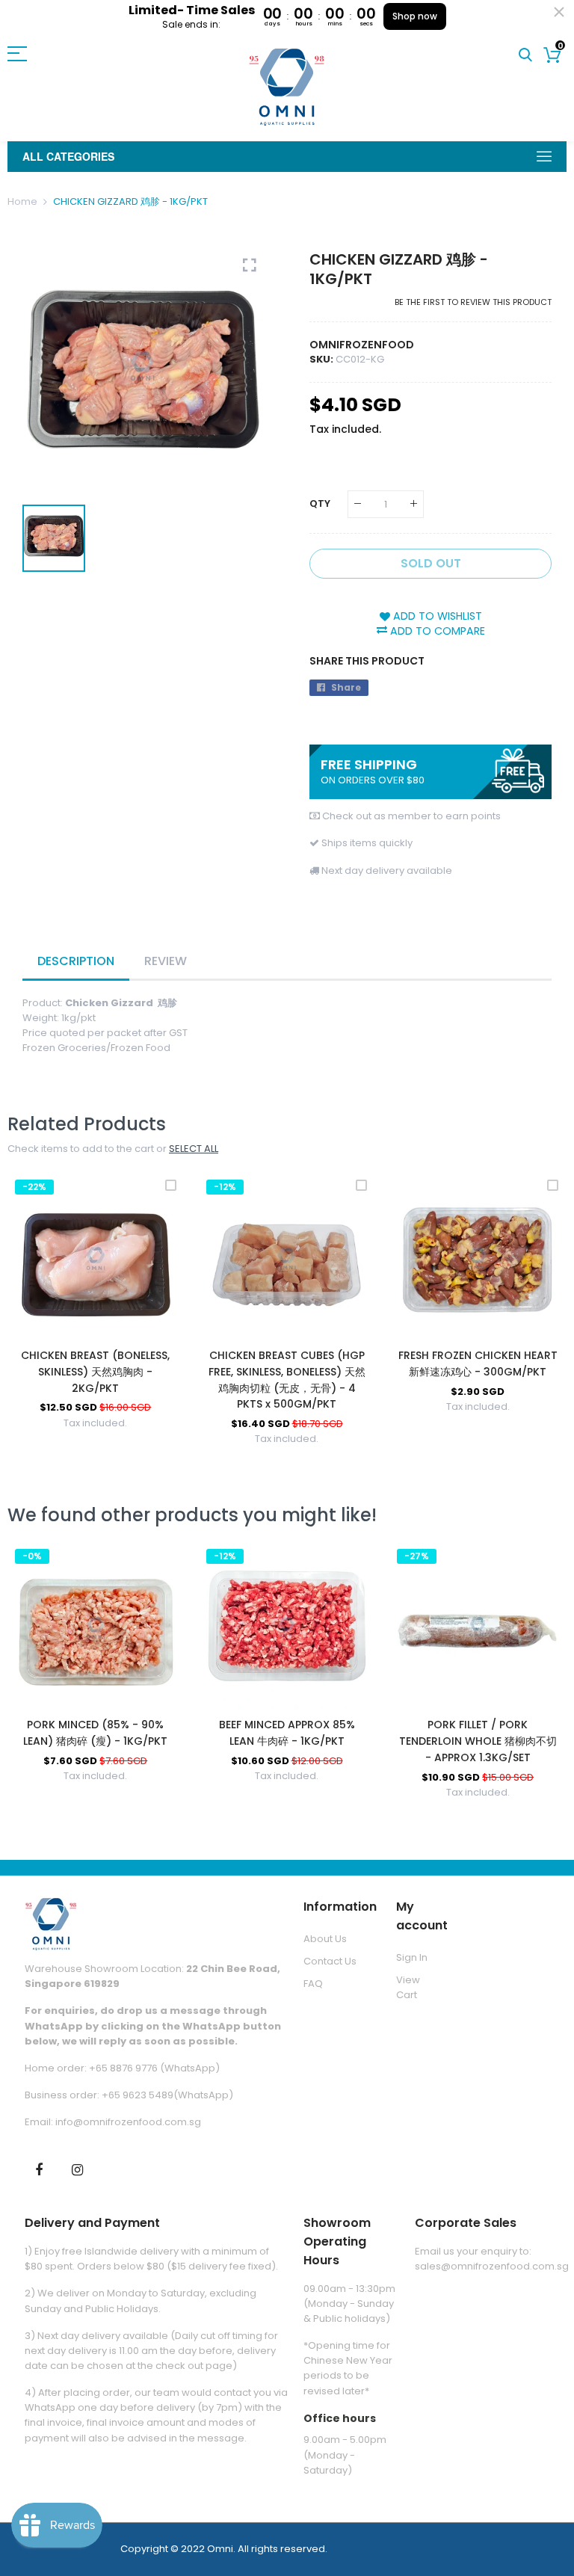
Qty (320, 503)
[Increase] (414, 504)
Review (166, 961)
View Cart (408, 1987)
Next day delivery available (387, 871)
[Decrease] (358, 504)
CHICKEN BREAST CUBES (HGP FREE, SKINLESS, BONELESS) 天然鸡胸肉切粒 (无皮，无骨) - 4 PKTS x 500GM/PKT (287, 1380)
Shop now (415, 16)
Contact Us (330, 1961)
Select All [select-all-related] (194, 1149)
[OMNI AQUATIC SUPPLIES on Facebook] (39, 2169)
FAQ (313, 1984)
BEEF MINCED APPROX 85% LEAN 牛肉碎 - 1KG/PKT (287, 1733)
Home (22, 201)
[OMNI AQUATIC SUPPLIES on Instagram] (77, 2169)
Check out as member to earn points (411, 816)
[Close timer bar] (559, 12)
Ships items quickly (367, 843)
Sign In (412, 1957)
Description (76, 961)
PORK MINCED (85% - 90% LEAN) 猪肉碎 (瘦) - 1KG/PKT (95, 1733)
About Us (325, 1939)
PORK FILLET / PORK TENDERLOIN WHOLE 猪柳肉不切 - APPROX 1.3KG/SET (478, 1741)
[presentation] (37, 1322)
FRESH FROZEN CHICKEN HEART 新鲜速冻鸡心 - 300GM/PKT (478, 1364)
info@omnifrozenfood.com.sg (128, 2122)
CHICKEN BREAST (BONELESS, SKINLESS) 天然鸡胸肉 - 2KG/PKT (95, 1371)
